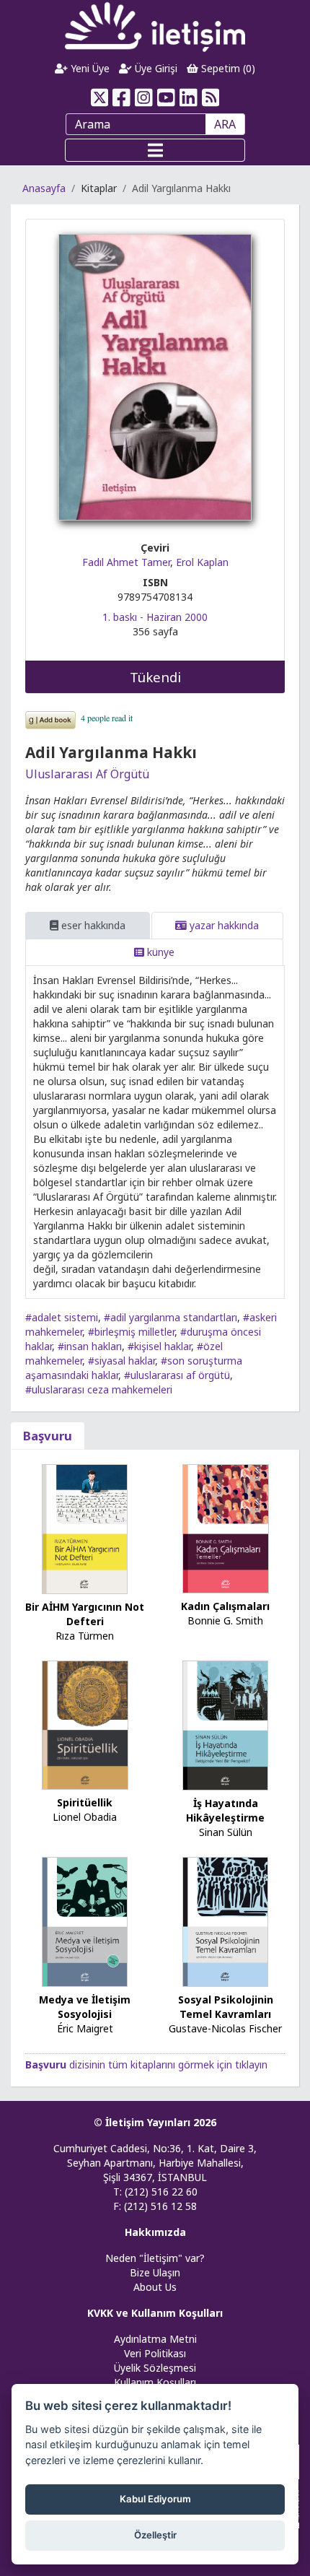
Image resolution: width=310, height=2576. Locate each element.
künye (159, 952)
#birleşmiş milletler (131, 1332)
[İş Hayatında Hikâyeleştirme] (226, 1724)
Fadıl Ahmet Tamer (126, 562)
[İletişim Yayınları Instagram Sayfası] (144, 97)
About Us (155, 2287)
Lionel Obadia (85, 1817)
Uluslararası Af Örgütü (87, 774)
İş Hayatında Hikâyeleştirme (225, 1810)
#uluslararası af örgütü (177, 1375)
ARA (225, 124)
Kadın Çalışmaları (225, 1606)
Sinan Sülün (226, 1832)
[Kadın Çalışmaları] (226, 1527)
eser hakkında (92, 925)
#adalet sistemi (62, 1317)
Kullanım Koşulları (155, 2382)
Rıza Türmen (85, 1636)
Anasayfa (44, 188)
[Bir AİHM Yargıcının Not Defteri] (85, 1528)
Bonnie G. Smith (225, 1620)
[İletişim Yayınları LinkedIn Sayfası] (189, 97)
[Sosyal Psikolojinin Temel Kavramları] (226, 1921)
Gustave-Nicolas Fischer (225, 2028)
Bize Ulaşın (155, 2272)
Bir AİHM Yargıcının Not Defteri (85, 1614)
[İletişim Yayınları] (155, 26)
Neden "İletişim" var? (155, 2258)
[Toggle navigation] (155, 150)
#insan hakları (90, 1346)
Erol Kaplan (202, 562)
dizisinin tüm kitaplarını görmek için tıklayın (146, 2064)
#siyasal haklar (121, 1361)
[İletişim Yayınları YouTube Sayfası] (166, 97)
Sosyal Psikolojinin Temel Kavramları (226, 2007)
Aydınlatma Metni (155, 2339)
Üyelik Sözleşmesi (155, 2368)
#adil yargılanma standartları (170, 1317)
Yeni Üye (89, 68)
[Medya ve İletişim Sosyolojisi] (85, 1921)
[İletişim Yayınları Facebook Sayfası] (121, 97)
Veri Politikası (155, 2353)
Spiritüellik (85, 1802)
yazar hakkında (223, 925)
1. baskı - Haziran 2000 (155, 617)
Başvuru (48, 1436)
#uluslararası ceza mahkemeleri (99, 1389)
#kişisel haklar (159, 1346)
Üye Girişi (155, 68)
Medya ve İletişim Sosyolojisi (85, 2007)
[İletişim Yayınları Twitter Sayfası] (99, 97)
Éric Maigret (85, 2028)
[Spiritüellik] (85, 1724)
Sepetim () (227, 68)
